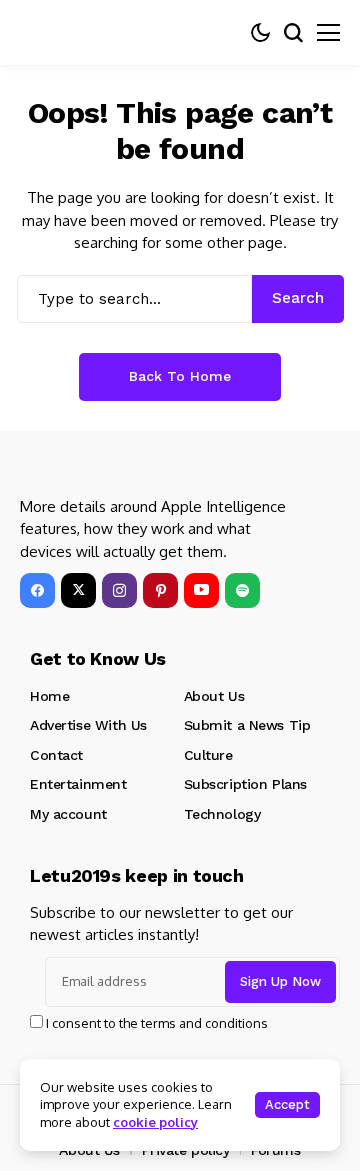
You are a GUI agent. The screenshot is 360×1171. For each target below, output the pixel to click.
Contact (56, 755)
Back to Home (180, 376)
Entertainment (78, 784)
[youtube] (201, 590)
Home (49, 696)
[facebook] (37, 590)
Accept (287, 1104)
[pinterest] (160, 590)
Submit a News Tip (247, 725)
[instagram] (119, 590)
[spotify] (242, 590)
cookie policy (155, 1122)
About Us (214, 696)
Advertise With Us (88, 725)
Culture (208, 755)
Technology (222, 814)
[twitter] (78, 590)
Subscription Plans (245, 784)
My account (68, 814)
